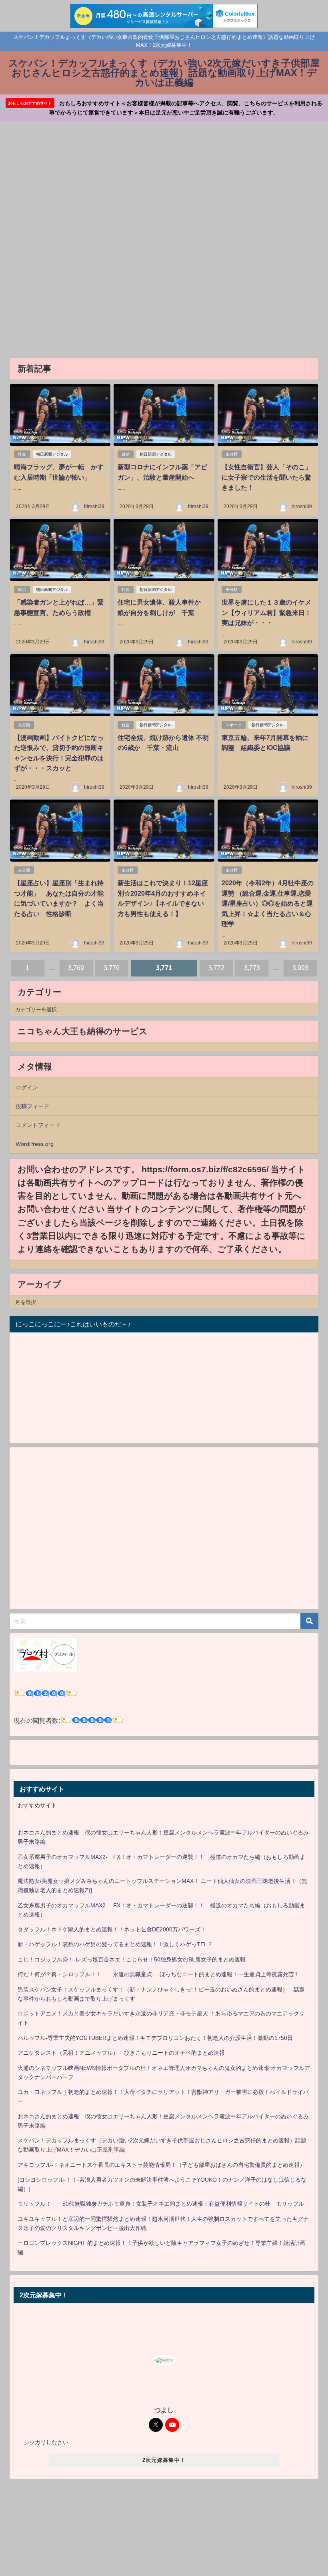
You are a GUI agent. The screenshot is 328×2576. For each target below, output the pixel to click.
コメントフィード (38, 1125)
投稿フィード (32, 1106)
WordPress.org (35, 1144)
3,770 (112, 968)
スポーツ (234, 725)
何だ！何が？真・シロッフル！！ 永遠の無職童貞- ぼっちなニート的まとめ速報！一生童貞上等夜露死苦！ (159, 1974)
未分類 (232, 454)
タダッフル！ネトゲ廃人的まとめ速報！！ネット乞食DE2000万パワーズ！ (112, 1929)
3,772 (216, 968)
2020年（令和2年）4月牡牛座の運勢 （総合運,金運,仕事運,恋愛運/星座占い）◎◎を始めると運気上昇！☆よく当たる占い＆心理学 (268, 903)
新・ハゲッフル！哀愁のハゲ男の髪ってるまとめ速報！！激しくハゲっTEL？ (115, 1944)
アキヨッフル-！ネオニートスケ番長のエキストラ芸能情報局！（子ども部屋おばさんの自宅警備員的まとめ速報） (161, 2165)
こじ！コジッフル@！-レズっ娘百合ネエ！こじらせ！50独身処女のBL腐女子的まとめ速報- (133, 1959)
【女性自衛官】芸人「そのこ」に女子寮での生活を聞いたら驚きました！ (266, 477)
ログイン (27, 1087)
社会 (22, 454)
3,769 (76, 968)
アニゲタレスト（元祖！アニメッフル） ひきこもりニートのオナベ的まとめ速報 (121, 2053)
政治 (126, 454)
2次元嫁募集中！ (164, 2460)
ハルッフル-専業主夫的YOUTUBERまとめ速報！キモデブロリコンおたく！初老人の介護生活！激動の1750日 (155, 2038)
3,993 (300, 968)
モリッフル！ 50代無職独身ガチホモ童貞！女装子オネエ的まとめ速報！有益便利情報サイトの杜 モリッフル (161, 2204)
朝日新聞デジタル (52, 454)
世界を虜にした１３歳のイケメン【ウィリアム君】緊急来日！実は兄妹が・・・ (266, 612)
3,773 (252, 968)
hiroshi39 (94, 506)
